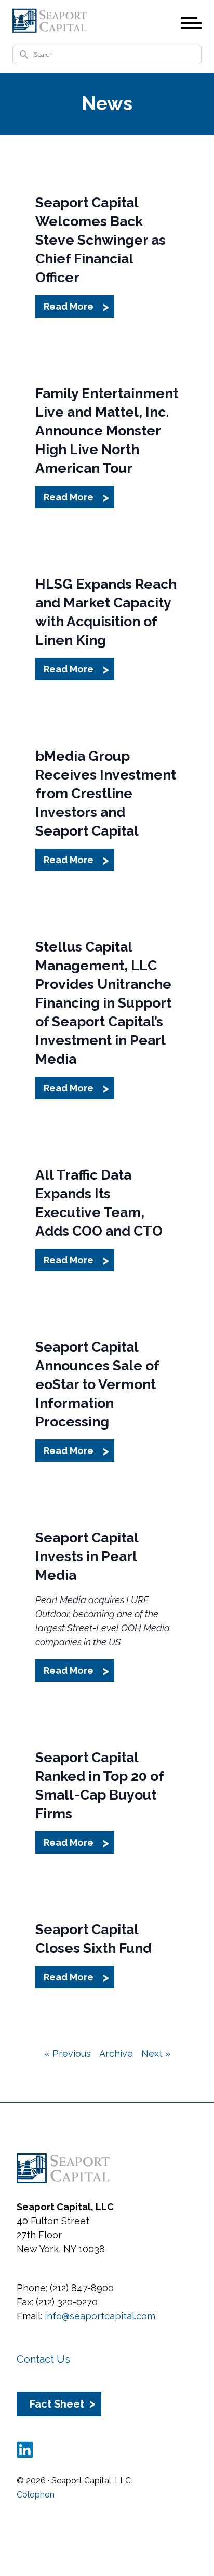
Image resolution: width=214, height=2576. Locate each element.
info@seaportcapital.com (100, 2316)
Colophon (36, 2495)
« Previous (68, 2053)
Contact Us (43, 2359)
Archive (116, 2053)
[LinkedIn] (25, 2450)
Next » (156, 2053)
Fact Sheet (57, 2404)
